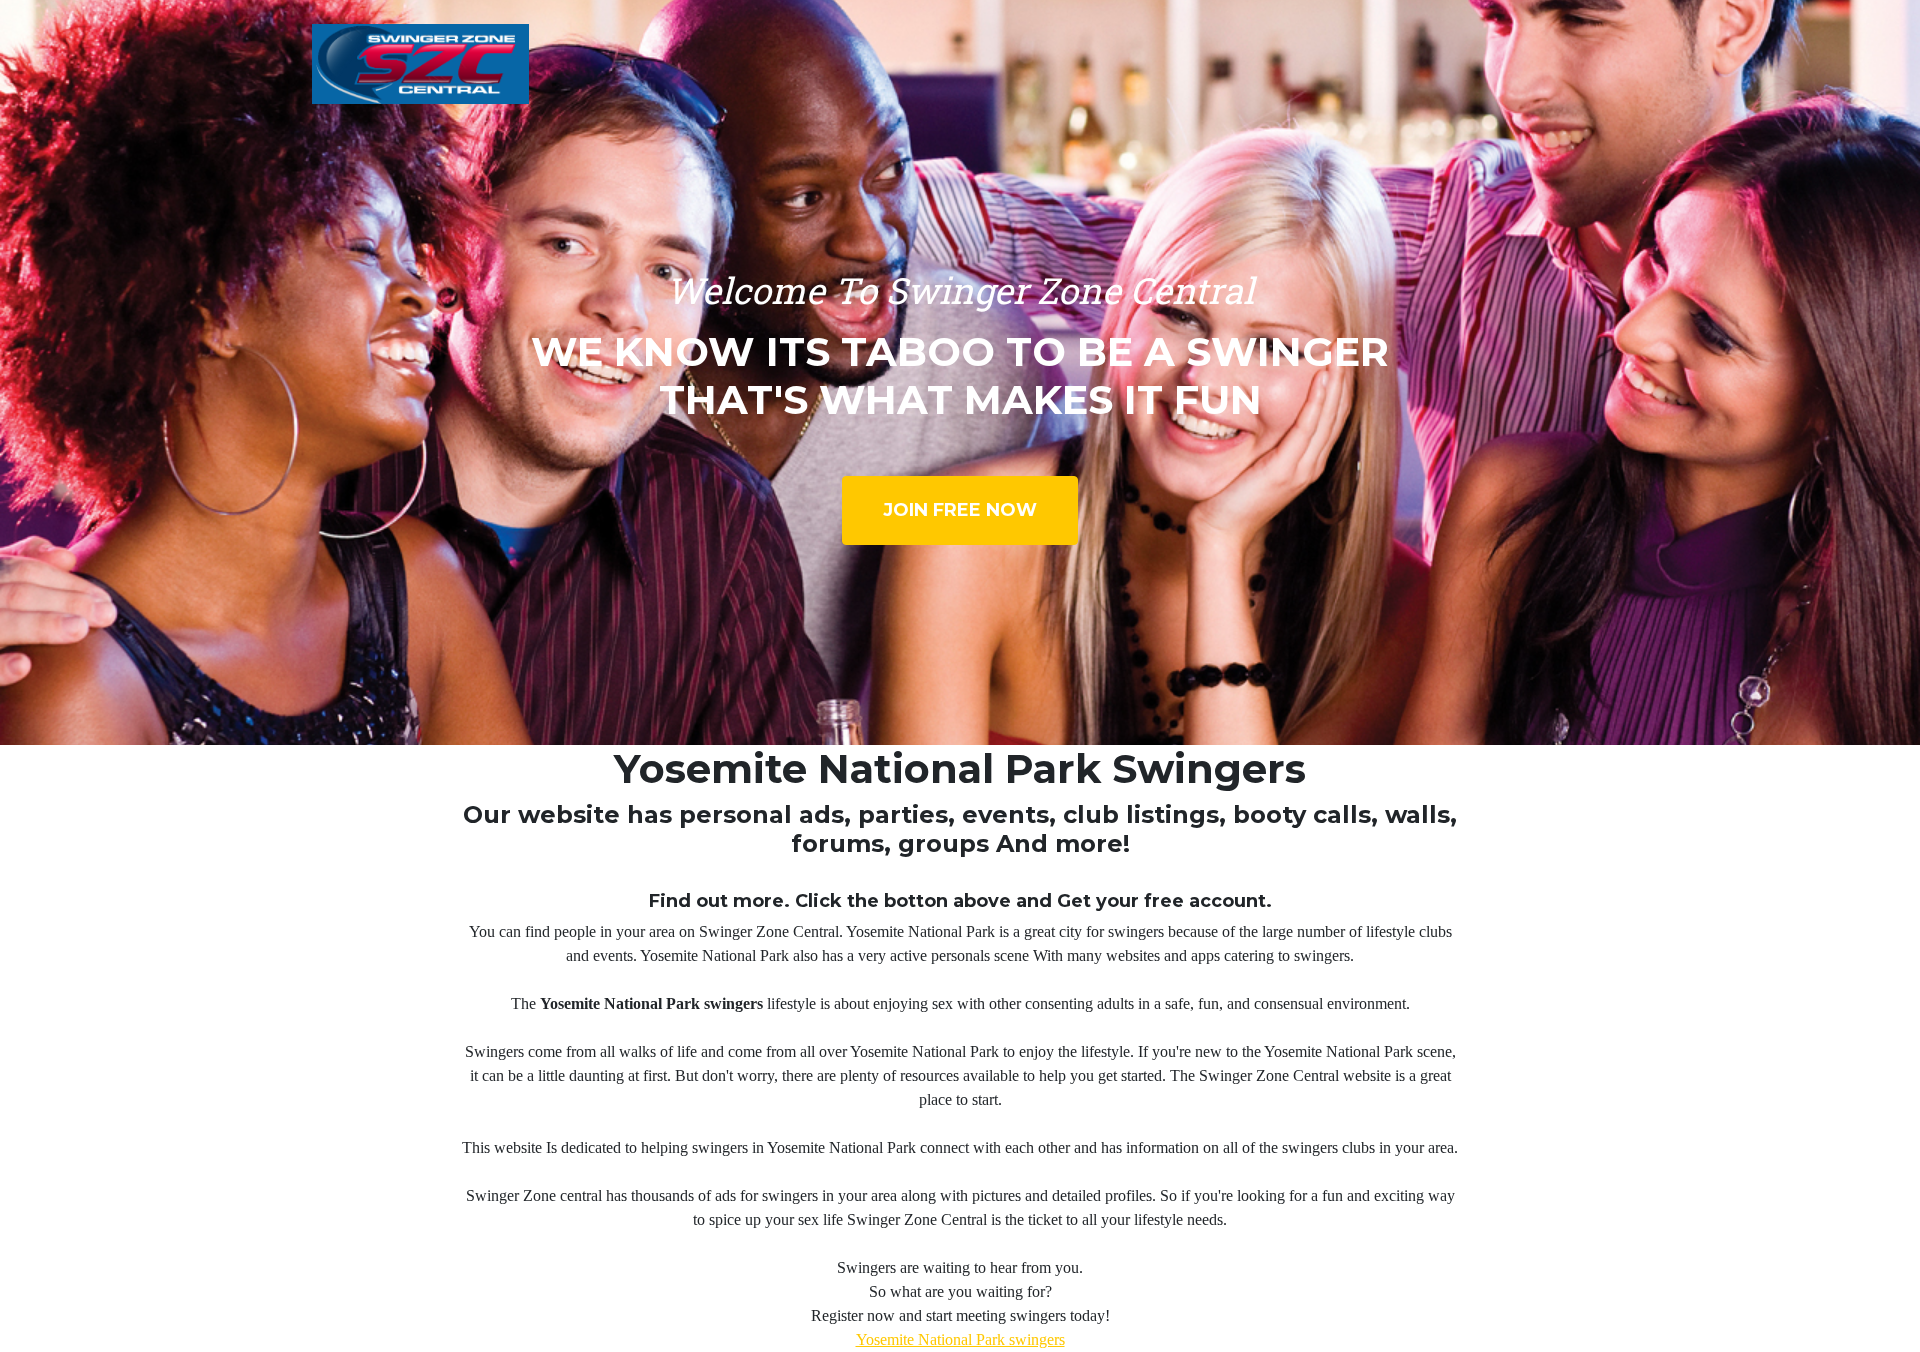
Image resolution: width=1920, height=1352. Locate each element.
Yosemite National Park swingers (960, 1339)
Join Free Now (960, 510)
